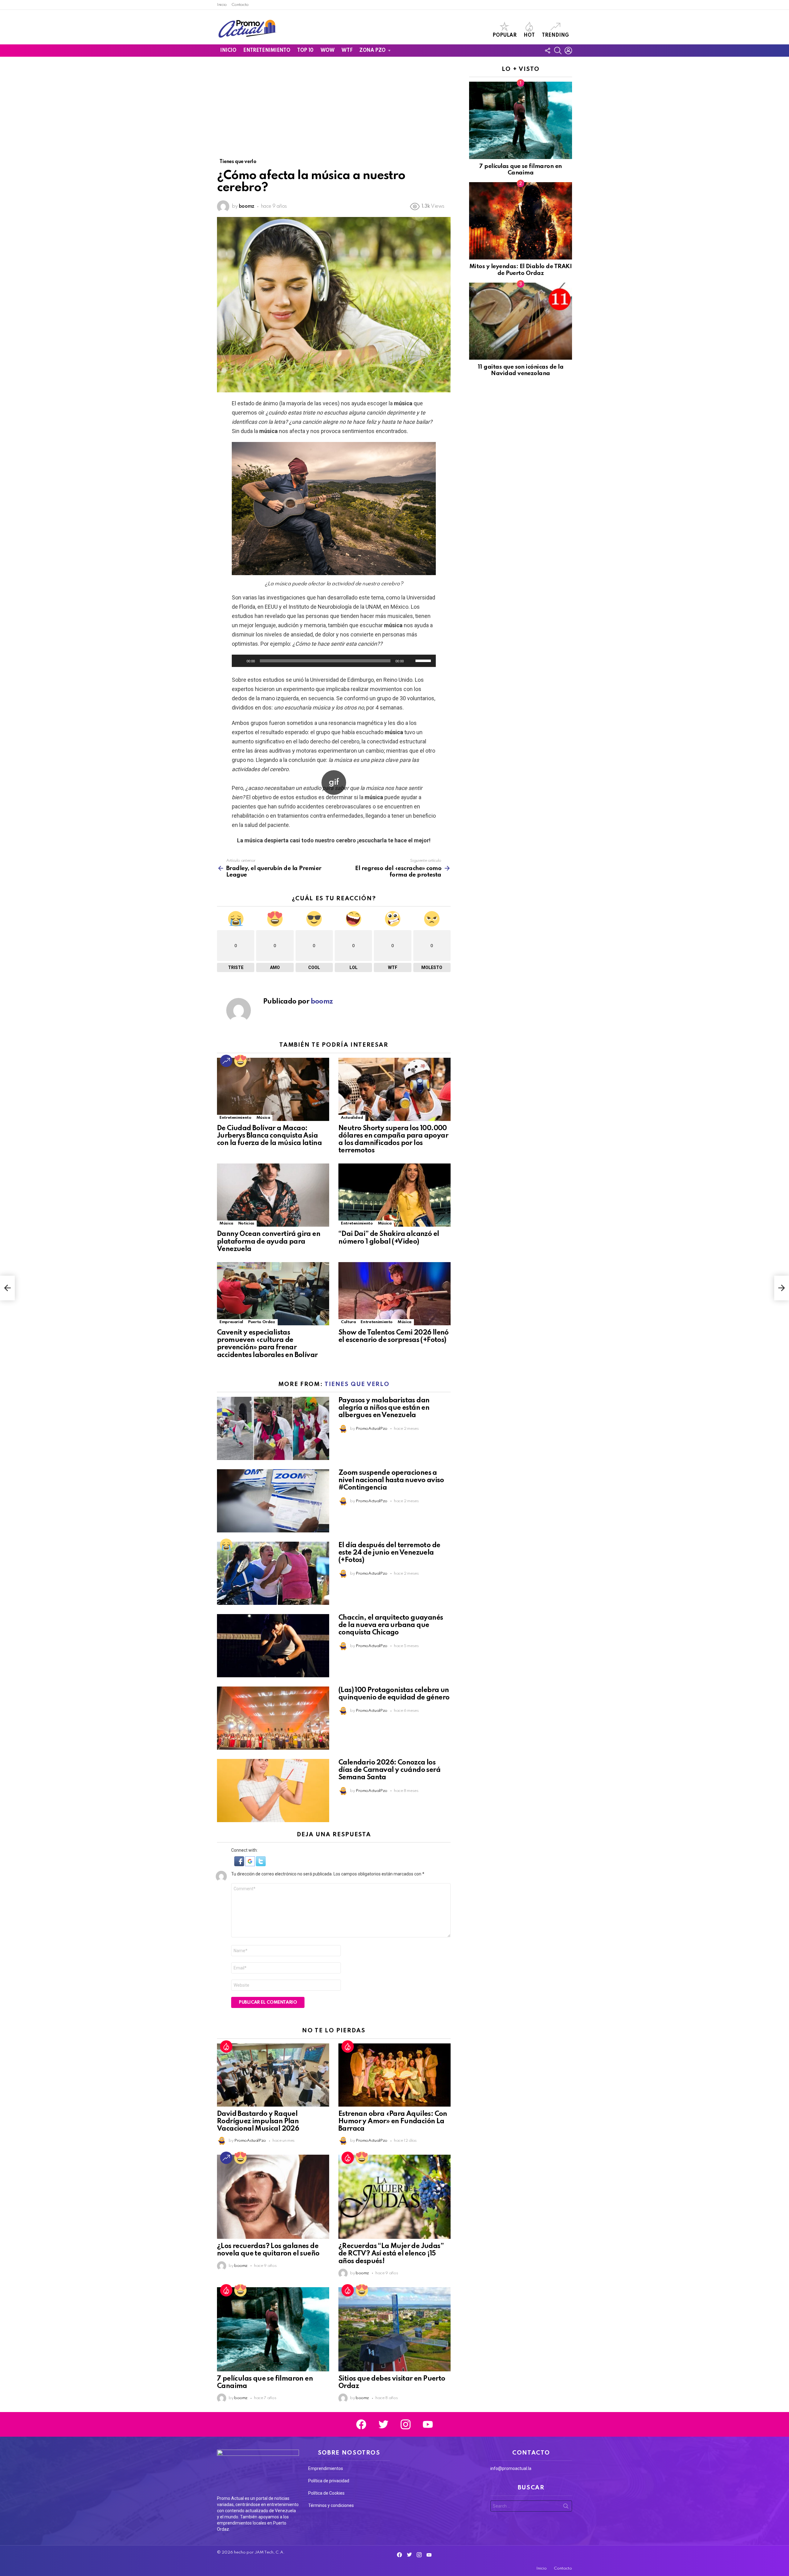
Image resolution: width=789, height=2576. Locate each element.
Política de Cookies (326, 2493)
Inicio (222, 5)
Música (263, 1118)
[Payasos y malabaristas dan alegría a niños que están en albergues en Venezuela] (273, 1428)
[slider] (424, 660)
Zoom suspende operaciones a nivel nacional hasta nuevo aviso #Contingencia (391, 1480)
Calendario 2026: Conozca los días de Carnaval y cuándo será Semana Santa (389, 1770)
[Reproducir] (240, 661)
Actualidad (352, 1118)
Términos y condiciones (331, 2505)
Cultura (348, 1322)
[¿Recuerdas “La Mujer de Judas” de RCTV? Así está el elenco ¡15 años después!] (394, 2197)
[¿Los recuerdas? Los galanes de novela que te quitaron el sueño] (273, 2197)
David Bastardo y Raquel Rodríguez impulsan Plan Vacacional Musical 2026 (258, 2121)
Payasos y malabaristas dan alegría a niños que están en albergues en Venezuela (384, 1408)
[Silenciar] (411, 661)
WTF (347, 51)
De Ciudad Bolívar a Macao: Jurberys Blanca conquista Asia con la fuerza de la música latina (269, 1136)
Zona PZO (372, 51)
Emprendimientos (326, 2468)
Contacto (240, 5)
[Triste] (226, 1545)
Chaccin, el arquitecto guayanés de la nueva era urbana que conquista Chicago (391, 1625)
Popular (505, 35)
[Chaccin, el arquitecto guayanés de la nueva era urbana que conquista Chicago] (273, 1646)
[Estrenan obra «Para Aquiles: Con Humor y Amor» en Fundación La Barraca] (394, 2075)
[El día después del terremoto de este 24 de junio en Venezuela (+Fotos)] (273, 1573)
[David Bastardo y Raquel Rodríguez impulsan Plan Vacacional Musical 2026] (273, 2075)
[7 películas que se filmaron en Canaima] (273, 2329)
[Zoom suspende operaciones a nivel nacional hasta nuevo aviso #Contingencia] (273, 1501)
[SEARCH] (558, 51)
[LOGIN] (568, 51)
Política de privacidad (329, 2481)
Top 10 (305, 51)
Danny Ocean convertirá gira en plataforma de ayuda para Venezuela (269, 1241)
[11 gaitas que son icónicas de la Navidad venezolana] (521, 321)
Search (566, 2507)
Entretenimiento (267, 51)
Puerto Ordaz (262, 1322)
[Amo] (240, 1061)
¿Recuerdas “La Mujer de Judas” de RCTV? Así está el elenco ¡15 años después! (391, 2254)
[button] (240, 1865)
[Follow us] (547, 51)
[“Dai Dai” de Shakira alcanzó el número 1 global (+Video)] (394, 1195)
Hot (529, 35)
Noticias (246, 1223)
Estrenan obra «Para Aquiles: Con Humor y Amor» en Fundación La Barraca (393, 2121)
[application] (334, 661)
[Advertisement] (334, 112)
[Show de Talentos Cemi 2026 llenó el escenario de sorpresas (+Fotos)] (394, 1294)
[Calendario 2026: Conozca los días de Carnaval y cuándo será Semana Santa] (273, 1791)
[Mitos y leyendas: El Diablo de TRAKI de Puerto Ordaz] (521, 221)
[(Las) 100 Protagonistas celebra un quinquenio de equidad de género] (273, 1718)
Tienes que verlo (357, 1384)
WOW (328, 51)
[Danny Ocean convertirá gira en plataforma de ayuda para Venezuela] (273, 1195)
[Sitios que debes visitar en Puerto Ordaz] (394, 2329)
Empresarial (231, 1322)
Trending (555, 35)
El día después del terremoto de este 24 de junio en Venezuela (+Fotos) (389, 1553)
